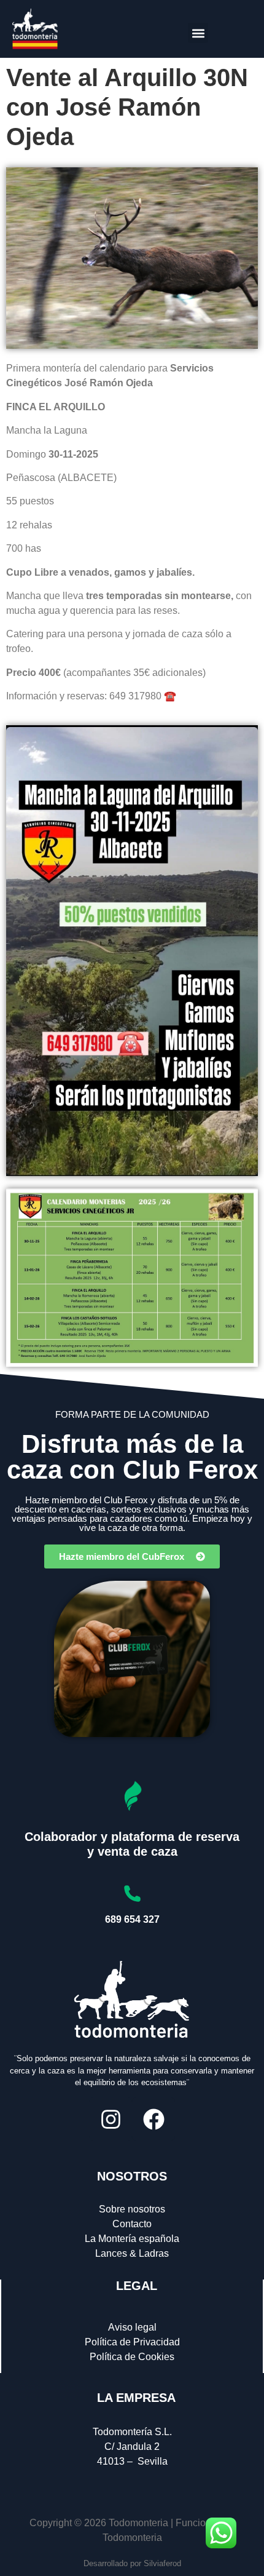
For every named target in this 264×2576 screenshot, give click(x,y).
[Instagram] (111, 2119)
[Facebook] (153, 2119)
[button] (198, 33)
